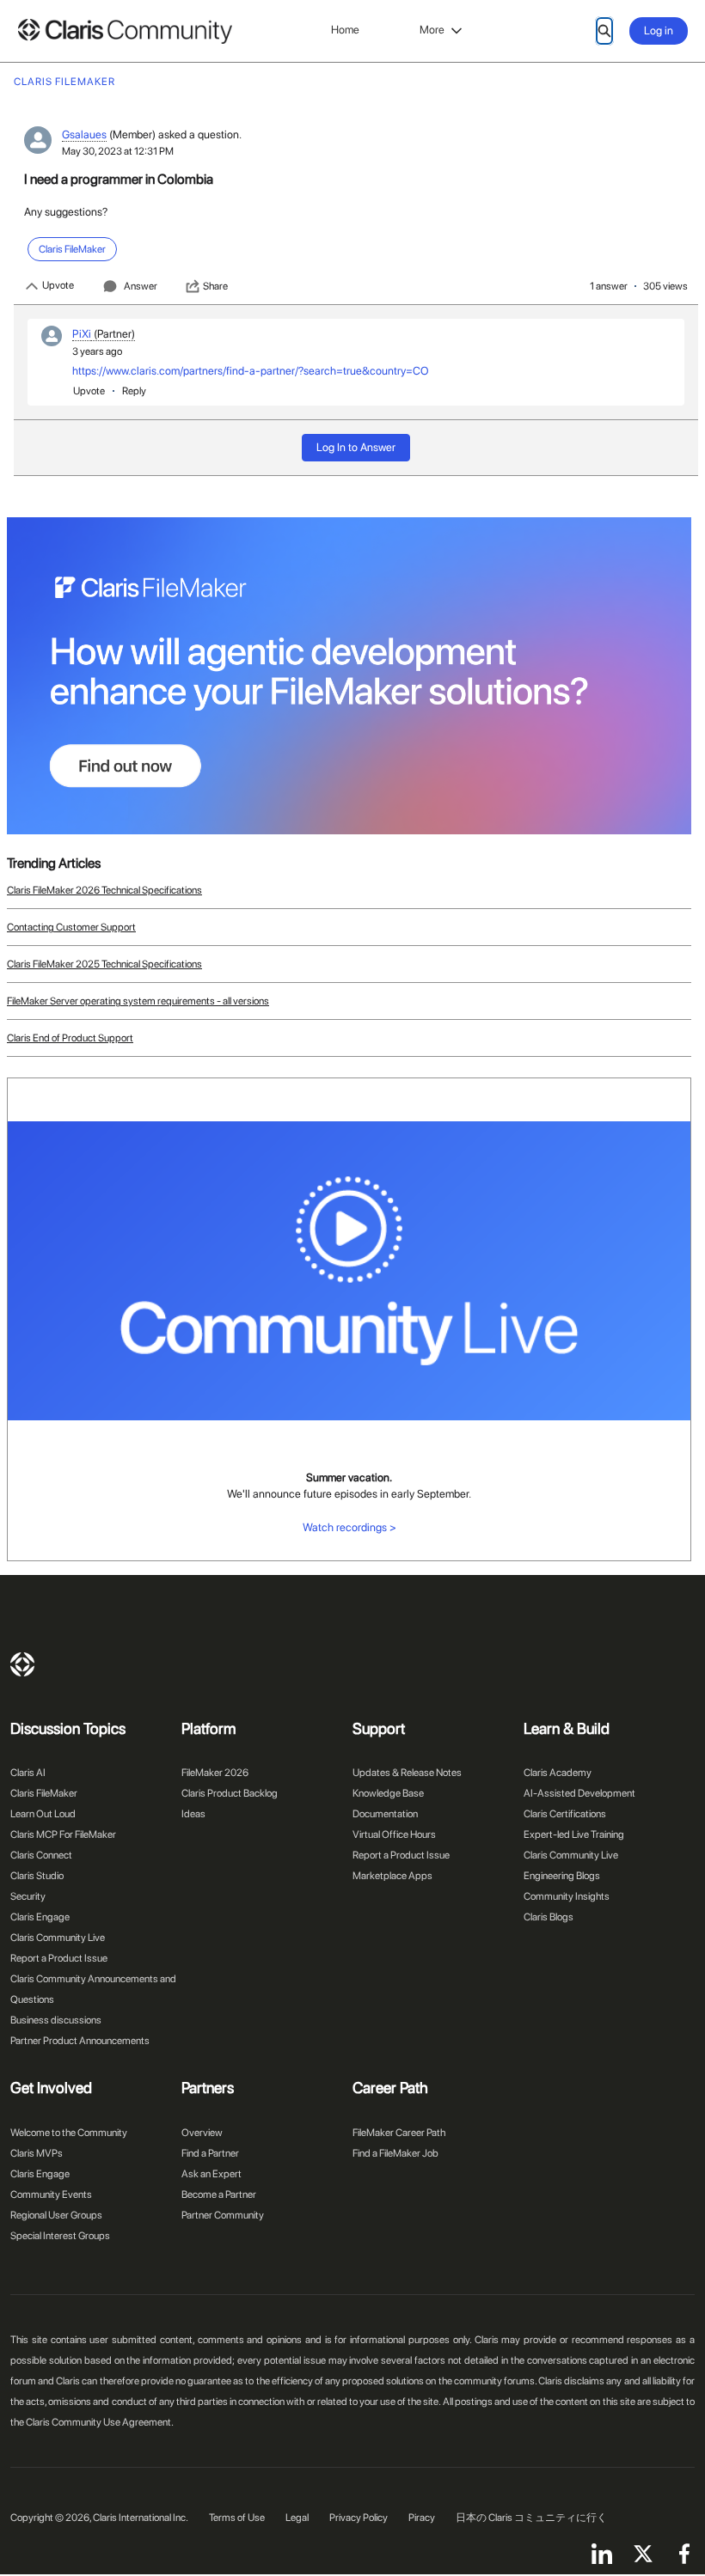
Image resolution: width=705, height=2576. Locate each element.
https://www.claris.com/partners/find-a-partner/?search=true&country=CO (251, 371)
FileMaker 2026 (215, 1773)
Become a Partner (219, 2194)
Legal (297, 2518)
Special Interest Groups (60, 2236)
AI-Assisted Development (579, 1793)
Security (28, 1896)
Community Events (51, 2194)
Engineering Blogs (562, 1876)
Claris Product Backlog (230, 1793)
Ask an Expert (211, 2174)
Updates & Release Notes (407, 1773)
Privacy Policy (359, 2518)
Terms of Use (237, 2518)
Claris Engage (40, 1917)
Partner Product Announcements (80, 2041)
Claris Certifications (565, 1814)
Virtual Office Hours (394, 1834)
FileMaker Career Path (399, 2133)
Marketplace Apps (392, 1876)
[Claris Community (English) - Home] (125, 31)
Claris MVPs (37, 2153)
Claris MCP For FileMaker (63, 1834)
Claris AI (28, 1773)
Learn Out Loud (43, 1814)
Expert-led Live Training (574, 1834)
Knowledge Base (388, 1793)
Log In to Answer (356, 447)
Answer (141, 286)
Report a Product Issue (59, 1958)
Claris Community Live (58, 1938)
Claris (22, 1664)
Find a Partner (210, 2153)
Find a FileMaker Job (395, 2153)
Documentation (385, 1814)
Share (215, 286)
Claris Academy (558, 1773)
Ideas (193, 1814)
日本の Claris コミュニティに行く (531, 2518)
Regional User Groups (56, 2215)
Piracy (422, 2518)
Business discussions (56, 2020)
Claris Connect (41, 1855)
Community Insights (567, 1896)
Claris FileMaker (44, 1793)
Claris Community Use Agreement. (100, 2422)
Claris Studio (37, 1876)
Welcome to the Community (69, 2133)
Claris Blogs (549, 1917)
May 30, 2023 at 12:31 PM (118, 151)
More (432, 30)
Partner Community (223, 2215)
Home (345, 30)
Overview (202, 2133)
